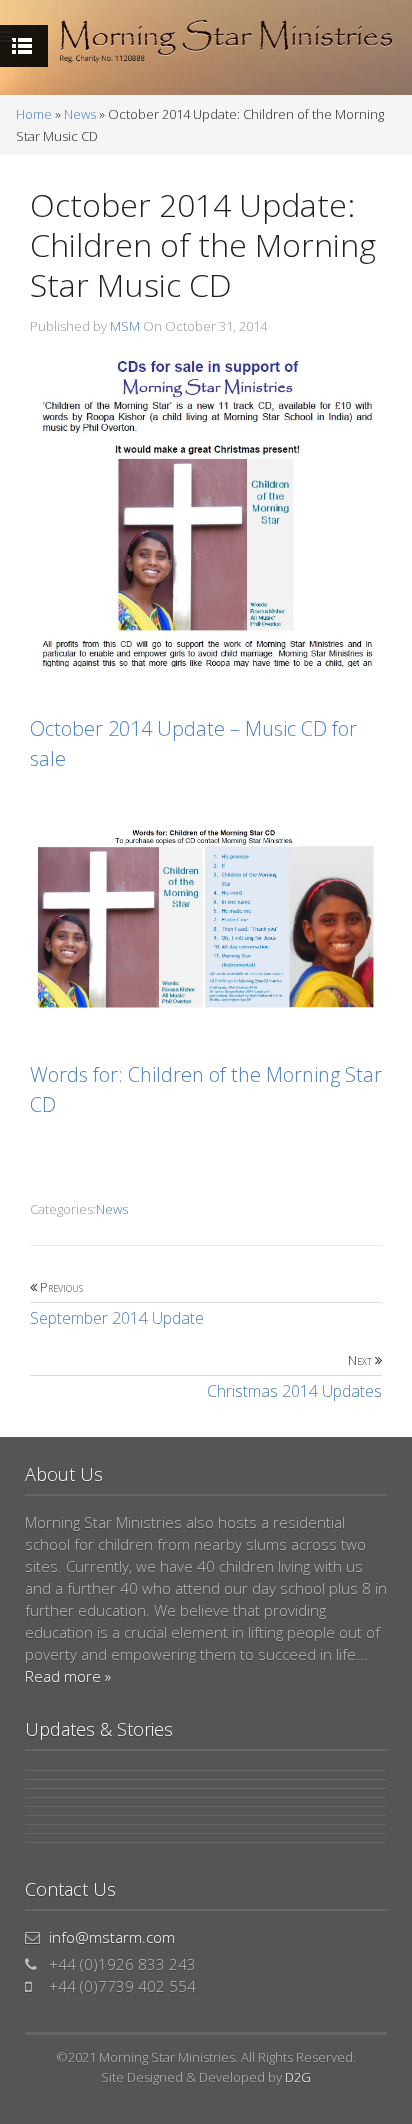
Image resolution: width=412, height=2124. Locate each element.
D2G (298, 2077)
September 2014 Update (117, 1303)
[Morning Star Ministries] (226, 41)
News (80, 114)
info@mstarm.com (112, 1937)
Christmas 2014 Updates (294, 1376)
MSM (125, 326)
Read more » (68, 1676)
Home (34, 114)
